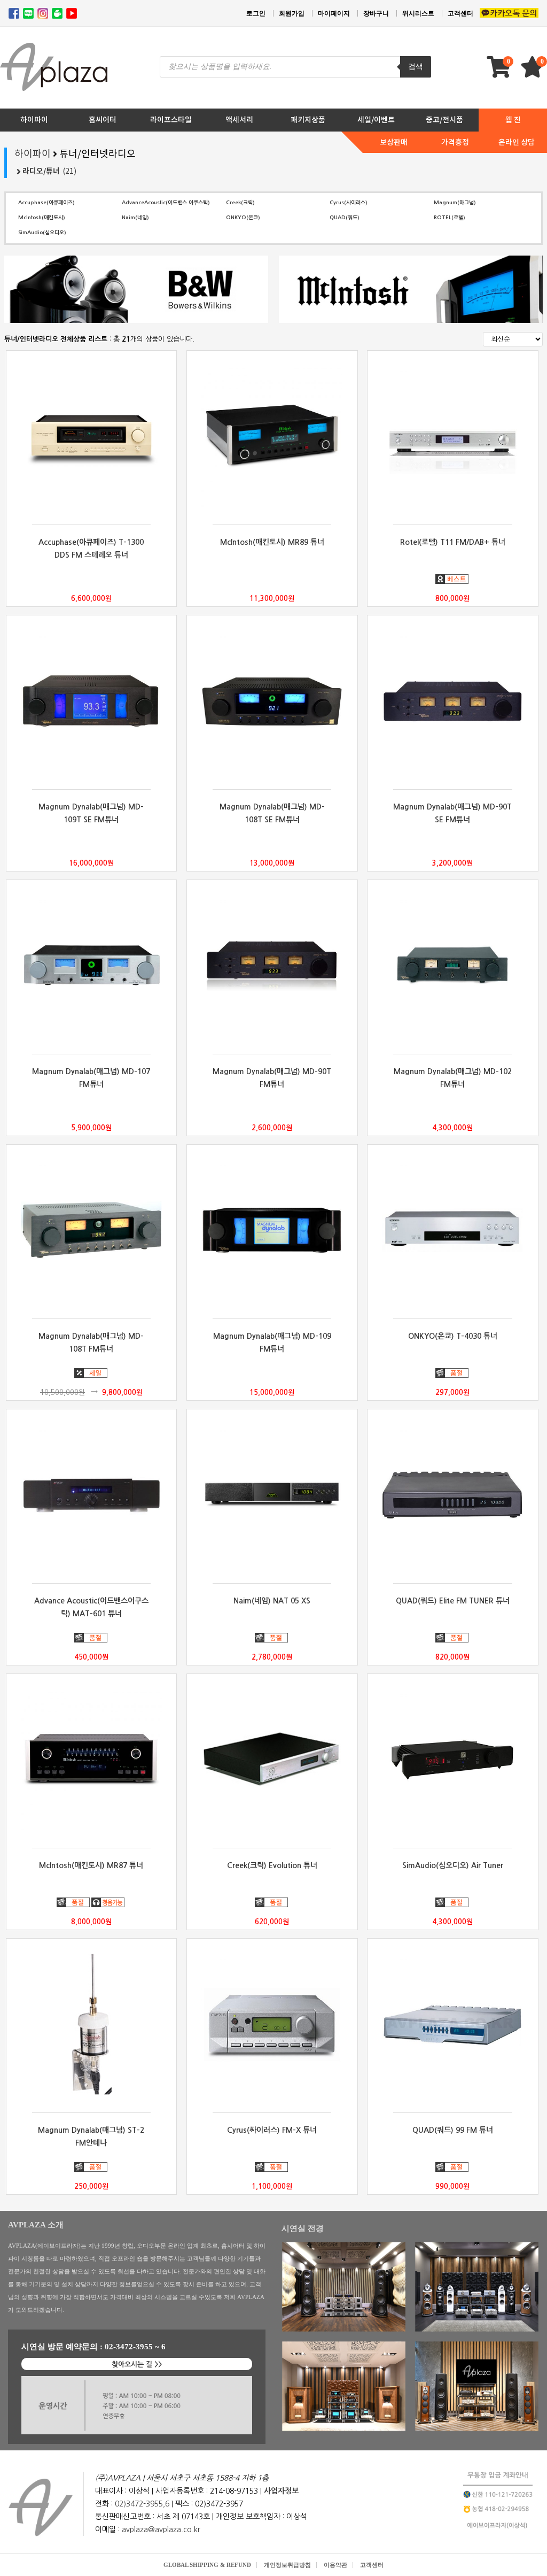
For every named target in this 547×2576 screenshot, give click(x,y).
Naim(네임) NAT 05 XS (272, 1601)
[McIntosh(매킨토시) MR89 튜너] (272, 436)
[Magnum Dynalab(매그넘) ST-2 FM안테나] (92, 2024)
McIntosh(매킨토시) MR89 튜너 (272, 542)
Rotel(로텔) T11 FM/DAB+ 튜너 (453, 542)
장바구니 (376, 13)
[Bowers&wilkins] (136, 289)
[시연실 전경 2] (477, 2287)
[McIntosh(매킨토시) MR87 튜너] (92, 1760)
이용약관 (335, 2565)
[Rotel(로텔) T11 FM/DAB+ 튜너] (453, 436)
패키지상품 (308, 120)
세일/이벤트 (376, 120)
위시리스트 (418, 13)
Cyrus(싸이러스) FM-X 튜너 (272, 2130)
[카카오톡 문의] (509, 14)
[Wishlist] (534, 72)
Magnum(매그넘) (455, 203)
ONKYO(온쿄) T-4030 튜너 (453, 1336)
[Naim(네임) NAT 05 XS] (272, 1495)
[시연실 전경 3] (344, 2386)
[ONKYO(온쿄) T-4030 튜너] (453, 1230)
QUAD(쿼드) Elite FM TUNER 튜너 (453, 1601)
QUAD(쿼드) (345, 218)
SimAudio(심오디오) (42, 233)
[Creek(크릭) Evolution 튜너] (272, 1760)
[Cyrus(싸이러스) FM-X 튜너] (272, 2024)
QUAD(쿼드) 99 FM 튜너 (453, 2130)
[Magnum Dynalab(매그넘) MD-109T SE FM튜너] (92, 701)
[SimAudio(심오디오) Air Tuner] (453, 1760)
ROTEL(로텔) (450, 218)
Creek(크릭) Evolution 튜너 (272, 1865)
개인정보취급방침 (287, 2565)
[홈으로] (41, 2508)
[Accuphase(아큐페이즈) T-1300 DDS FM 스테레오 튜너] (92, 436)
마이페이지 (334, 13)
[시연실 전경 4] (477, 2386)
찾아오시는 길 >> (137, 2365)
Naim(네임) (135, 218)
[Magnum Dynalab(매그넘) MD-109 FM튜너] (272, 1230)
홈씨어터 (103, 120)
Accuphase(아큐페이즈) (46, 203)
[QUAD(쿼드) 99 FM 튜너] (453, 2024)
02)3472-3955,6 (142, 2504)
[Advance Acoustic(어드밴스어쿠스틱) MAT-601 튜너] (92, 1495)
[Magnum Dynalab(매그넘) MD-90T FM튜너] (272, 966)
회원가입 (292, 13)
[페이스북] (14, 13)
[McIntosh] (411, 289)
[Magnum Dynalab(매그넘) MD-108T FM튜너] (92, 1230)
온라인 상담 (517, 142)
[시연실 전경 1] (344, 2287)
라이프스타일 (171, 120)
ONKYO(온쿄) (243, 218)
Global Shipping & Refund (207, 2565)
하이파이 (34, 120)
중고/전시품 (444, 120)
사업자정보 (281, 2491)
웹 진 (513, 120)
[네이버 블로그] (28, 13)
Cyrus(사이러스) (349, 203)
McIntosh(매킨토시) (42, 218)
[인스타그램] (43, 13)
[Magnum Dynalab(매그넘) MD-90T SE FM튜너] (453, 701)
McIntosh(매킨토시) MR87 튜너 (91, 1865)
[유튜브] (72, 13)
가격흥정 (455, 142)
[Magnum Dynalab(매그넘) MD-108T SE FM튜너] (272, 701)
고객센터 (460, 13)
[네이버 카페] (57, 13)
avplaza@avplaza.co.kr (161, 2529)
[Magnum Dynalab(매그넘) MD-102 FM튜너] (453, 966)
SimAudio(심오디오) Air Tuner (453, 1865)
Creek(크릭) (240, 203)
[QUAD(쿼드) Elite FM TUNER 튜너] (453, 1495)
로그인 (256, 13)
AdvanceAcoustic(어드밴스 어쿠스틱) (166, 203)
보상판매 (394, 142)
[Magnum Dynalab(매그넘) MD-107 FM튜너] (92, 966)
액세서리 (239, 120)
